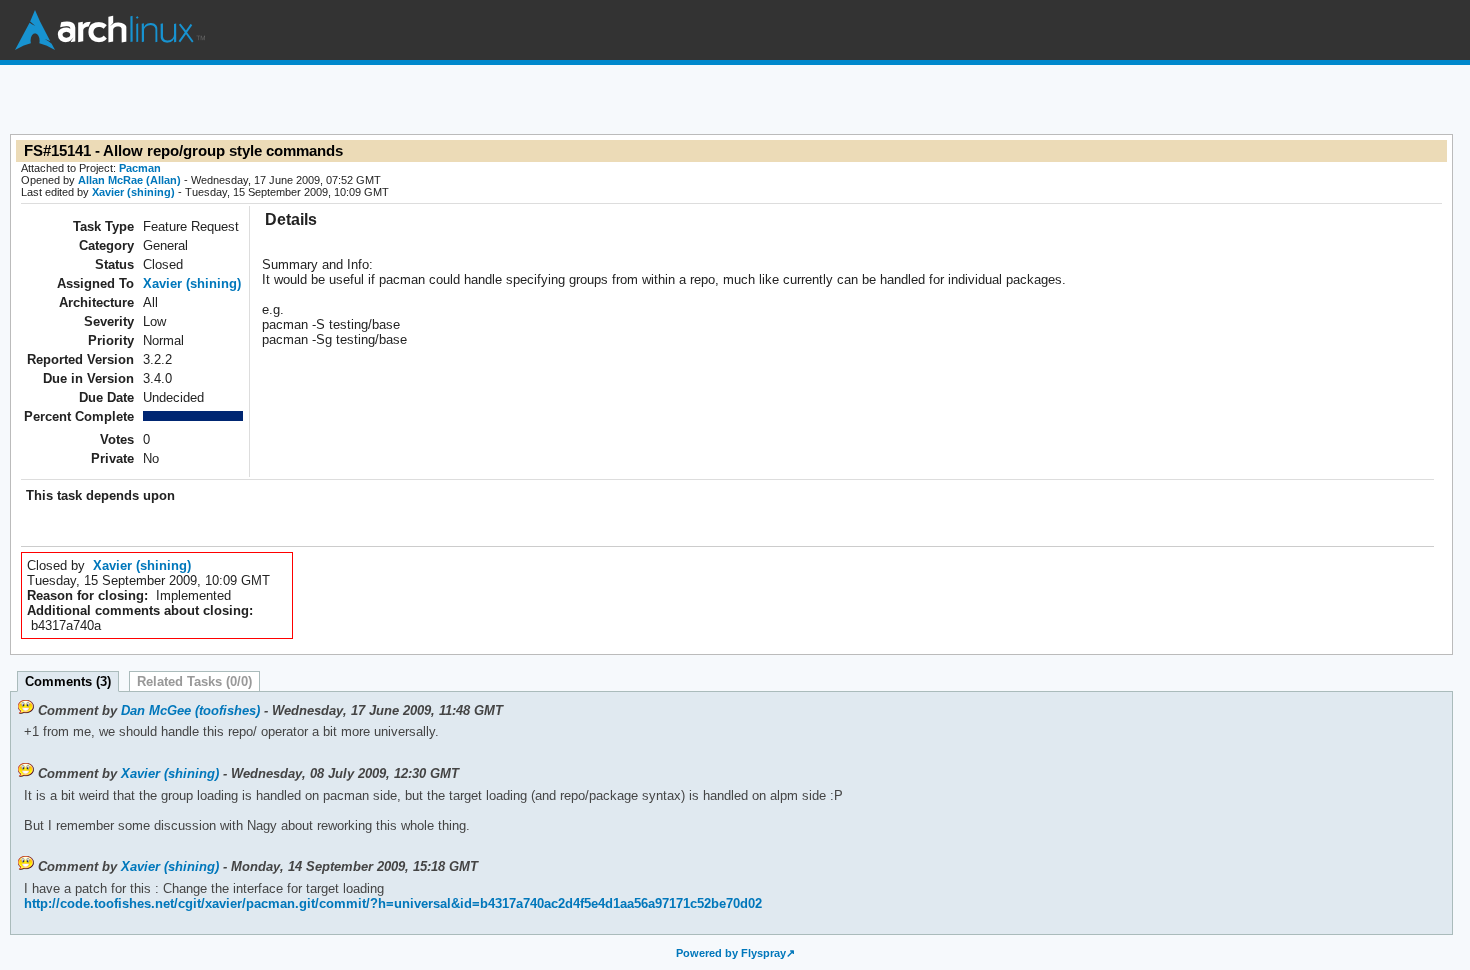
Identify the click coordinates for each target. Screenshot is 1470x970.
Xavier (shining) (133, 192)
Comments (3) (68, 681)
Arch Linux (110, 30)
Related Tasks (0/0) (194, 681)
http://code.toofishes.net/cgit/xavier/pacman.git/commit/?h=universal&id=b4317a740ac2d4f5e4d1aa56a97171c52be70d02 (393, 903)
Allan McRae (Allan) (129, 180)
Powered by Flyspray (731, 953)
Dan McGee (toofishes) (190, 710)
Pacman (140, 168)
